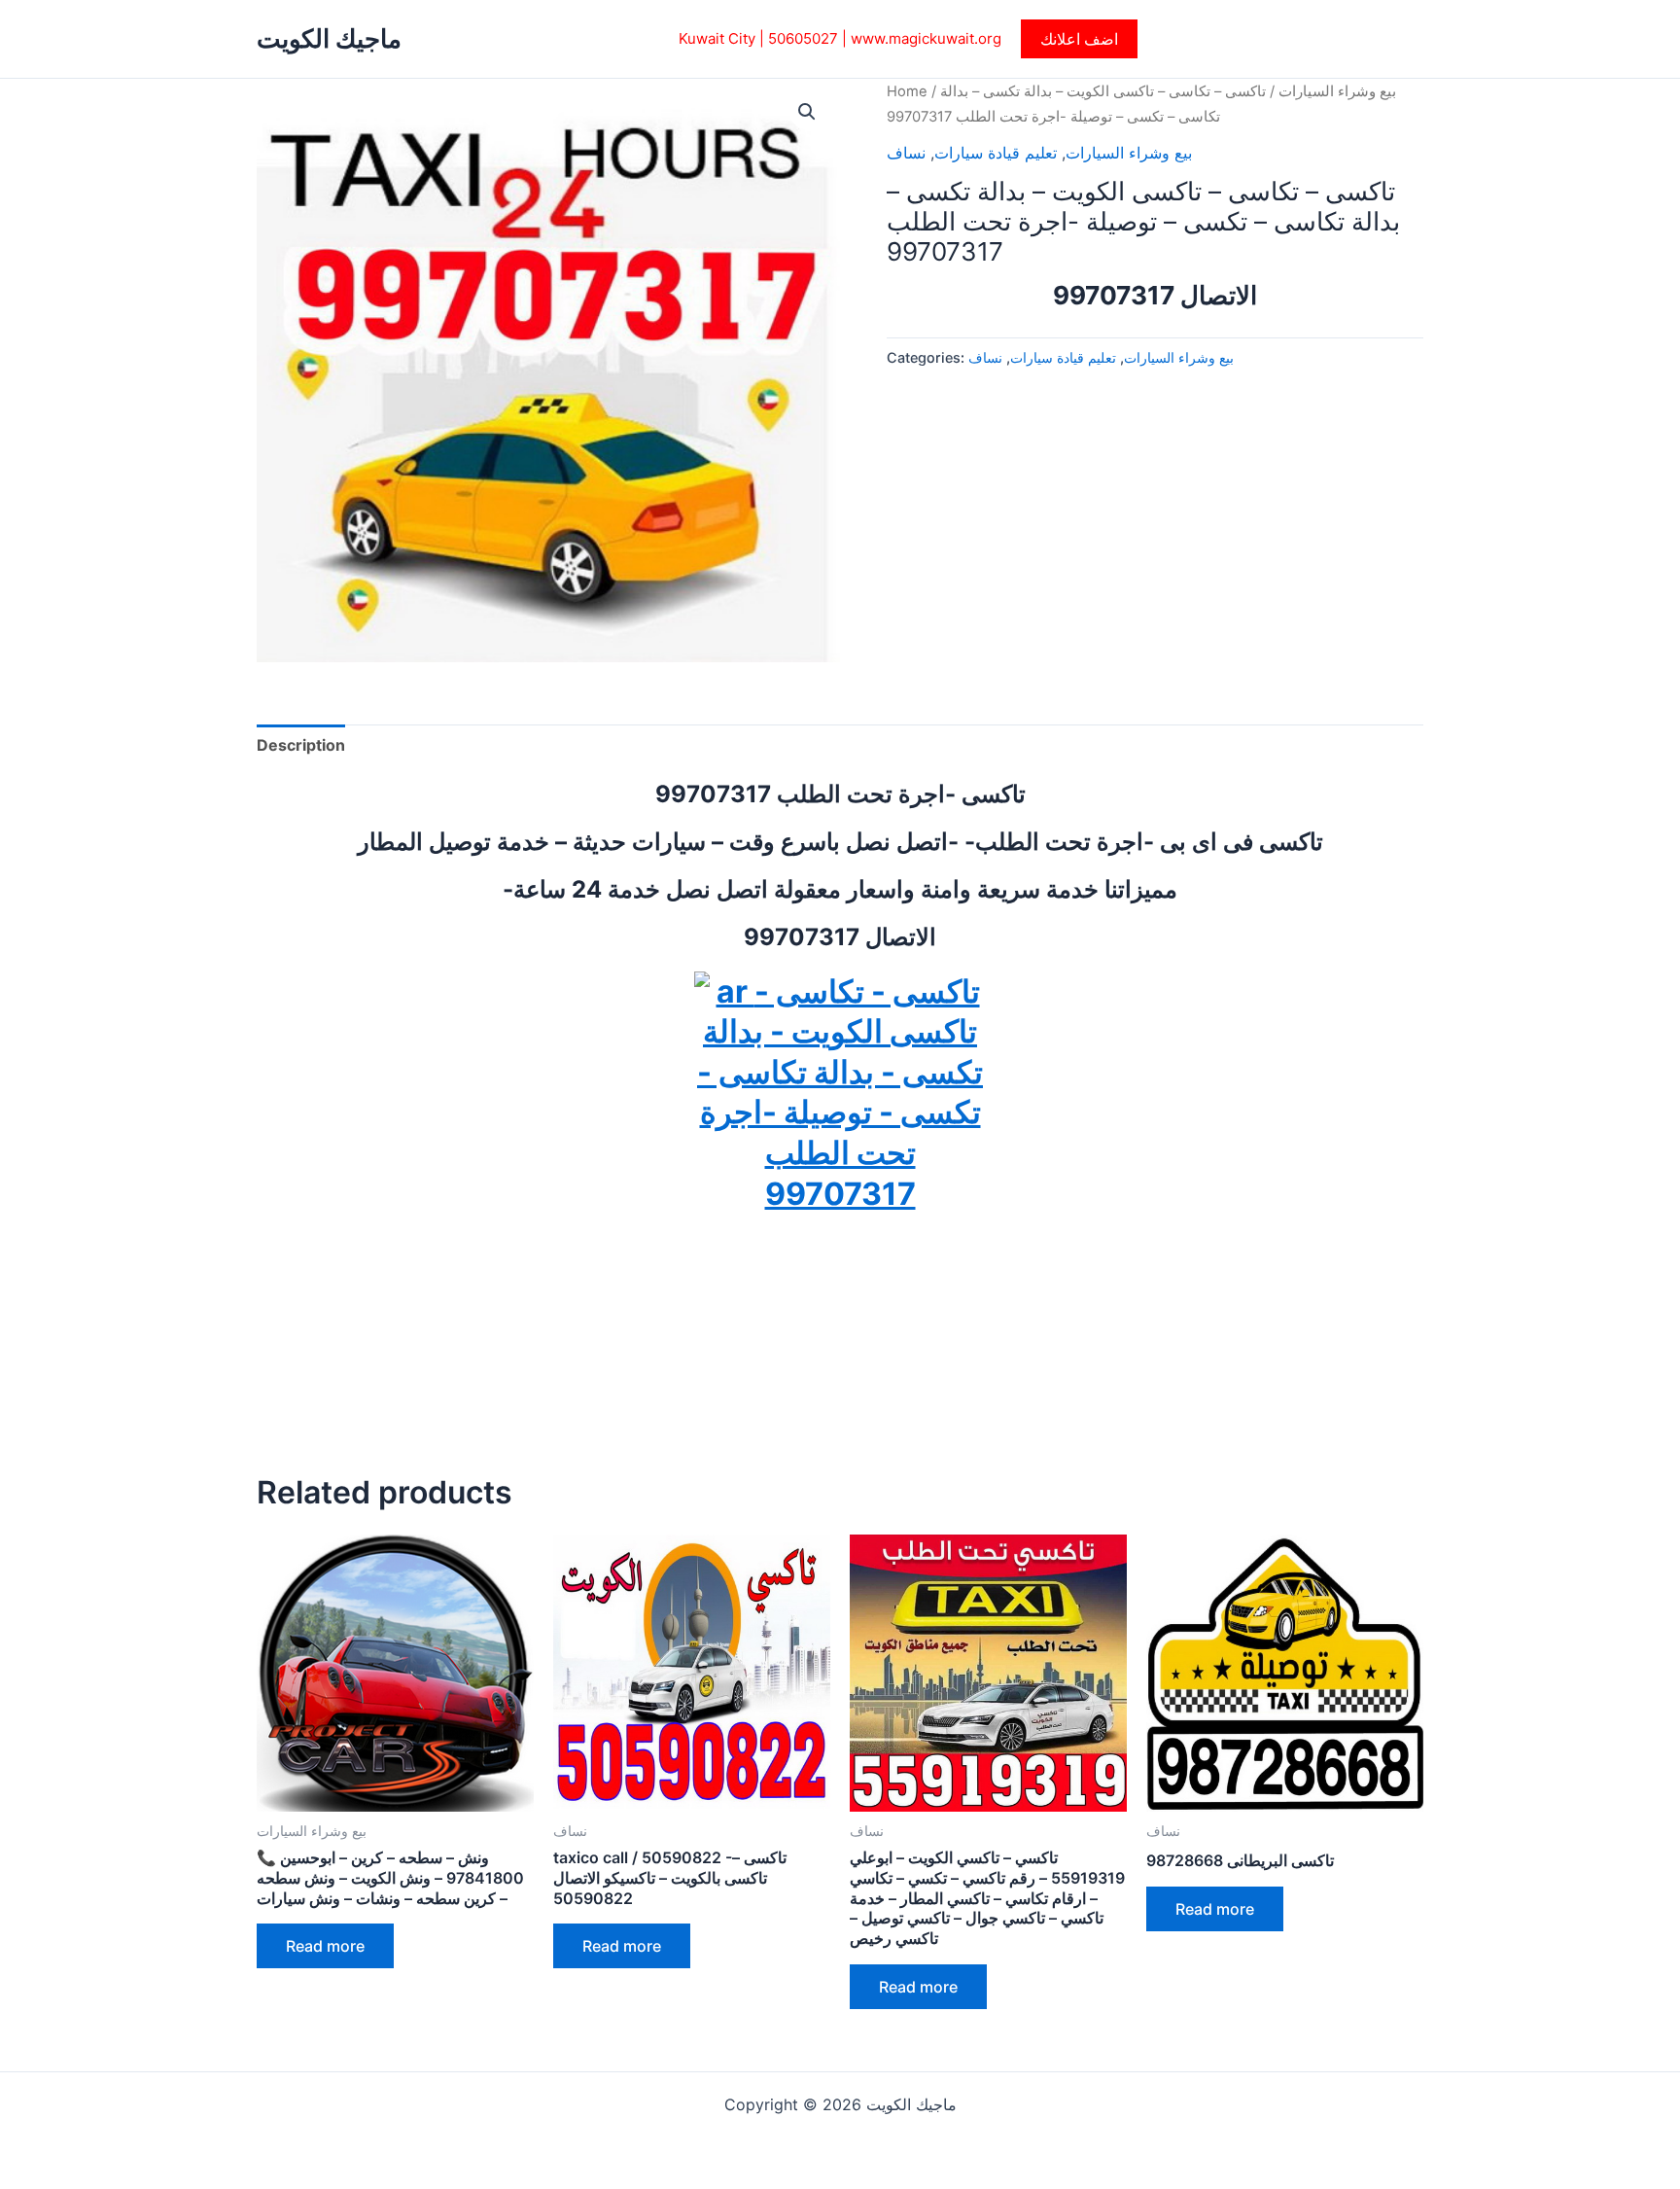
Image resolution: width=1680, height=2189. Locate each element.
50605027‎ (803, 38)
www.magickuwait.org (926, 38)
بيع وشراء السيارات (1337, 91)
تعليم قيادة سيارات (996, 153)
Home (907, 91)
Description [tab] (301, 745)
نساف (906, 153)
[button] (1079, 39)
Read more (325, 1946)
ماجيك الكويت (329, 38)
